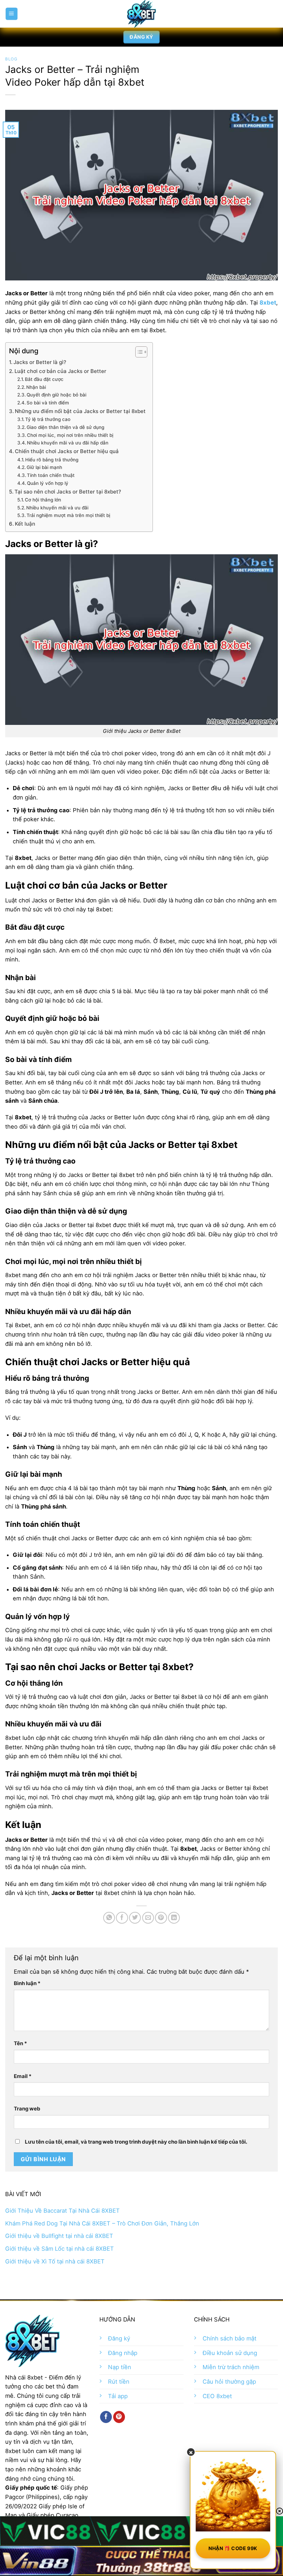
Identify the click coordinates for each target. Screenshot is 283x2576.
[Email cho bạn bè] (148, 1918)
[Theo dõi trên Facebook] (106, 2417)
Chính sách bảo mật (230, 2338)
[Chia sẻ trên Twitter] (135, 1918)
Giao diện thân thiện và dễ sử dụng (65, 427)
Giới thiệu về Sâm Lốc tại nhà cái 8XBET (60, 2249)
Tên (20, 2043)
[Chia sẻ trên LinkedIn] (174, 1918)
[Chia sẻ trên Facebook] (122, 1918)
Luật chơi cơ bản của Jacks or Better (60, 371)
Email (23, 2076)
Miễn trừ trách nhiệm (231, 2367)
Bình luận (27, 1983)
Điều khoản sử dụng (230, 2353)
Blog (11, 59)
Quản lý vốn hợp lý (48, 483)
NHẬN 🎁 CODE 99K (233, 2548)
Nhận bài (36, 387)
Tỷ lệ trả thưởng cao (48, 419)
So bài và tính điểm (48, 403)
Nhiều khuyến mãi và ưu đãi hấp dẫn (68, 443)
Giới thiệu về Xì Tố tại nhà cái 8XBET (55, 2261)
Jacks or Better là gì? (40, 362)
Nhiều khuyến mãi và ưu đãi (57, 508)
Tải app (118, 2396)
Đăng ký (119, 2338)
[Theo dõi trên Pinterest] (119, 2417)
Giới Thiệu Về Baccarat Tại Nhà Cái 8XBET (62, 2211)
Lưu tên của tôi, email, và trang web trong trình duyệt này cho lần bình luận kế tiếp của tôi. (136, 2142)
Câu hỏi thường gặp (229, 2382)
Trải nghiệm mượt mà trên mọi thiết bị (68, 515)
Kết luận (25, 524)
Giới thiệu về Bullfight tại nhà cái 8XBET (59, 2236)
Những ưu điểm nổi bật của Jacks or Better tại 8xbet (80, 411)
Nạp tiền (120, 2367)
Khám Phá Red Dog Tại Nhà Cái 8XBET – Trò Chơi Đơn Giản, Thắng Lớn (102, 2223)
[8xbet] (141, 14)
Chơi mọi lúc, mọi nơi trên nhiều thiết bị (70, 435)
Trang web (27, 2109)
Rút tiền (119, 2382)
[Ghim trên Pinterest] (161, 1918)
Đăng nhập (123, 2353)
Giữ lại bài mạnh (44, 467)
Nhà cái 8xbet (24, 2377)
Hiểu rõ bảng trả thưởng (52, 460)
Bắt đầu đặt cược (44, 379)
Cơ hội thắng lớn (43, 500)
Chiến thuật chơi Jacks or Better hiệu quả (67, 451)
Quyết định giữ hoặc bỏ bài (56, 395)
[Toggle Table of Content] (138, 352)
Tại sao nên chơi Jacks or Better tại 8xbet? (68, 492)
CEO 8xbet (217, 2396)
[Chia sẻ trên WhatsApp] (109, 1918)
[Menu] (11, 14)
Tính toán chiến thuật (51, 475)
